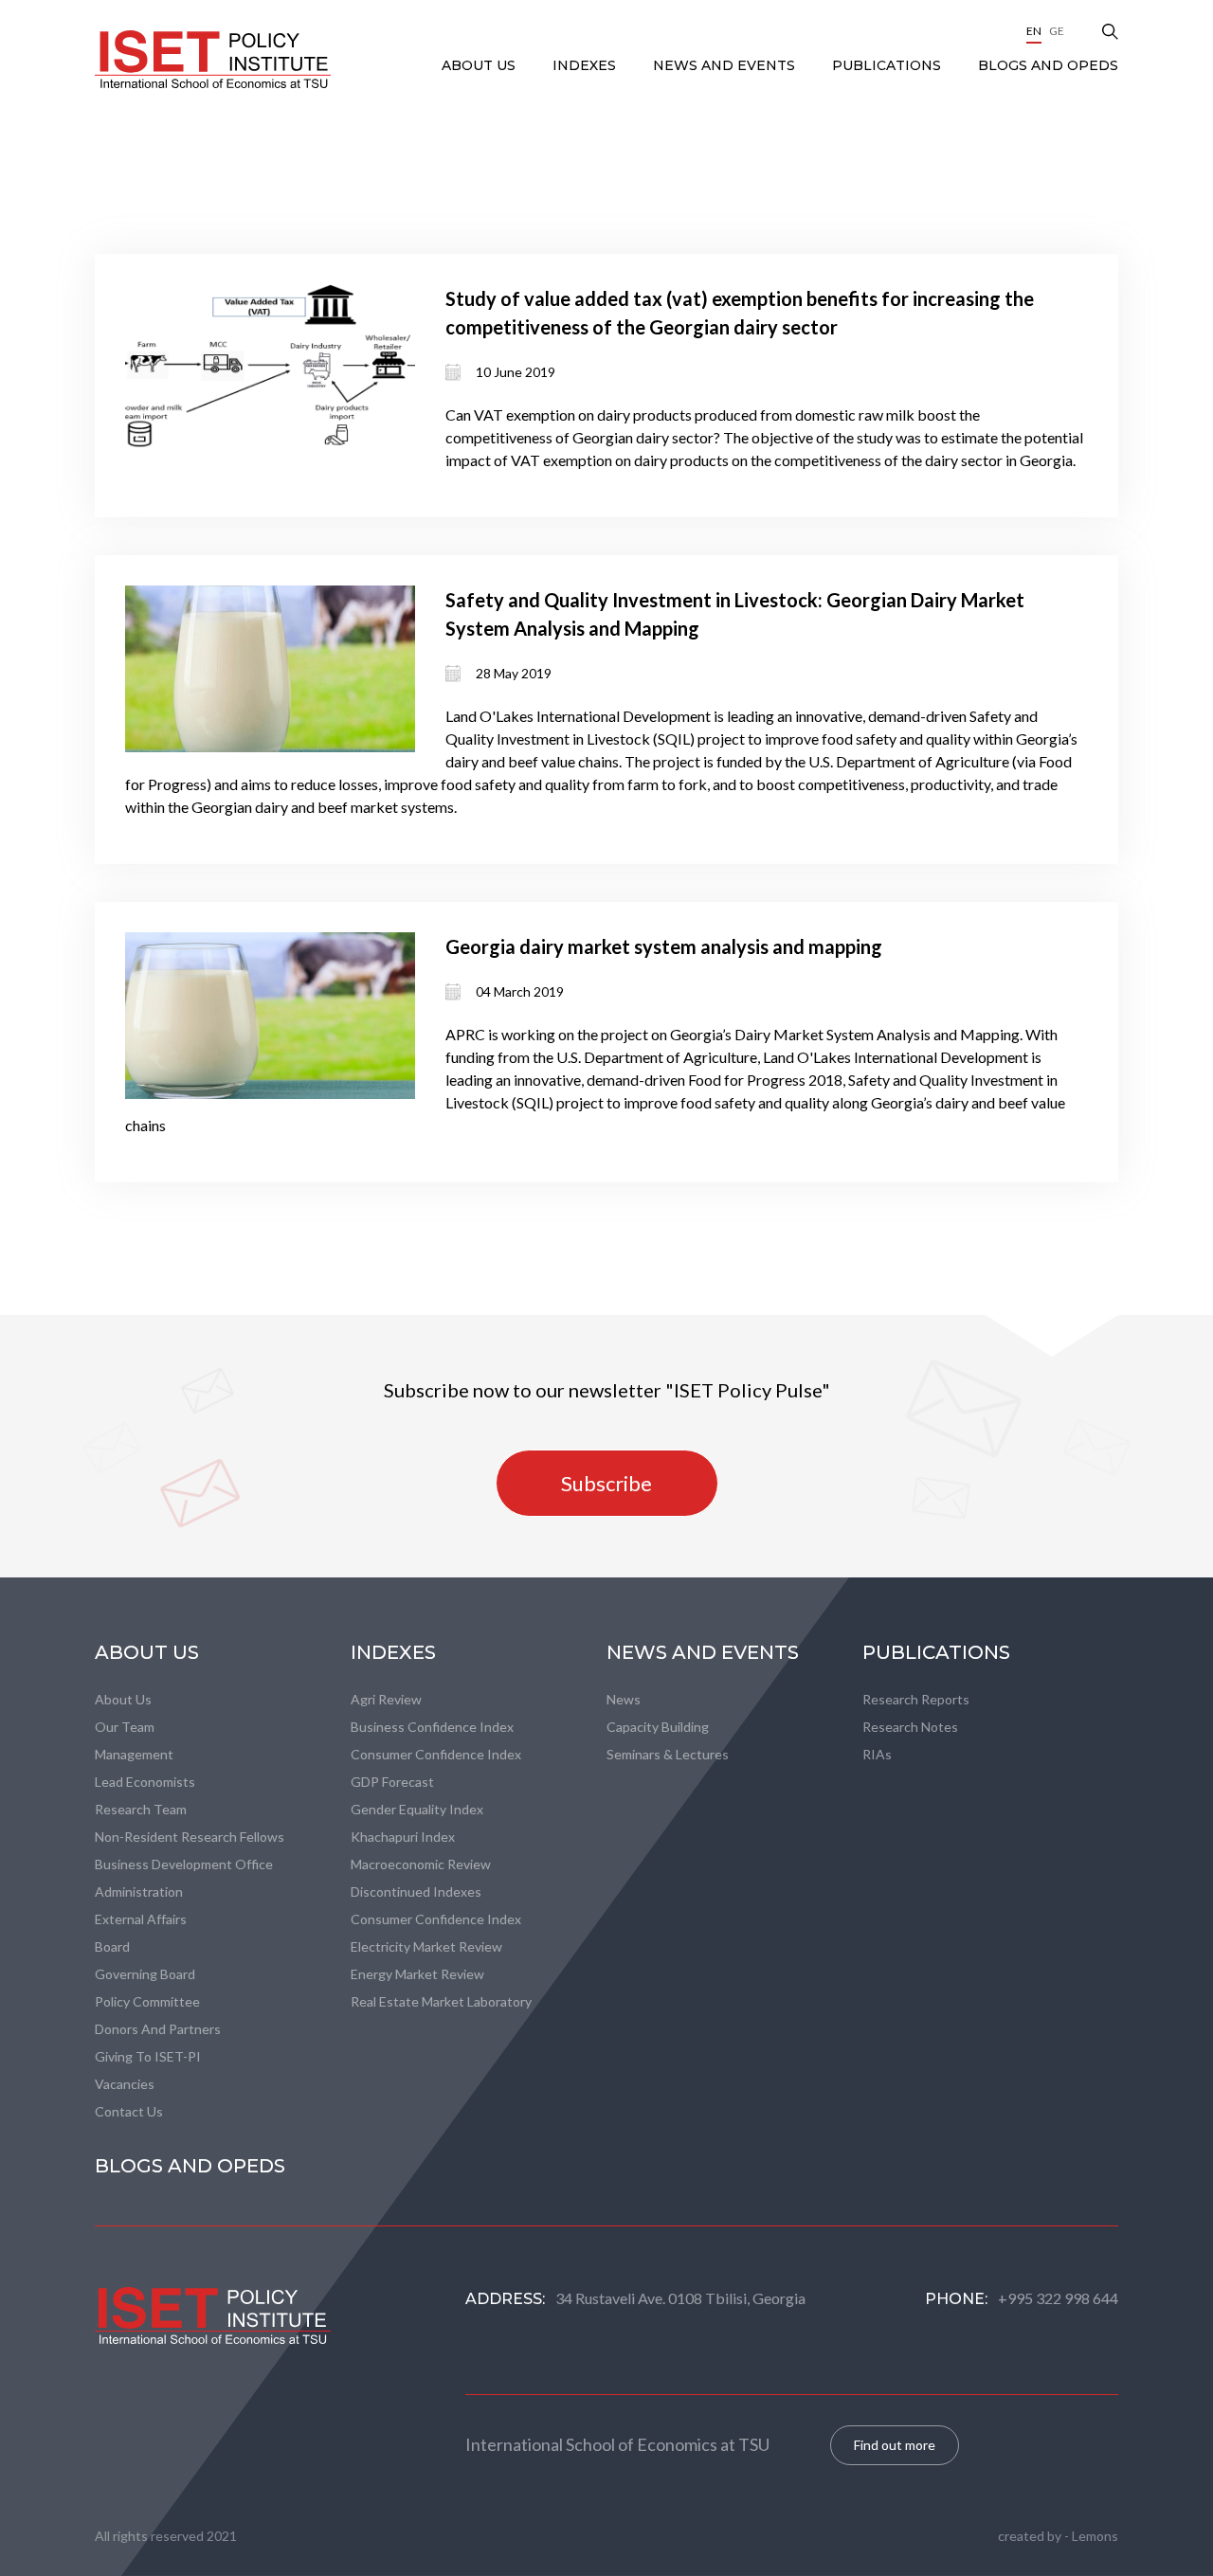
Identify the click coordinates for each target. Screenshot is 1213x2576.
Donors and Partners (158, 2029)
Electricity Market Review (426, 1946)
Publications (888, 65)
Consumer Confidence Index (436, 1754)
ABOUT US (480, 65)
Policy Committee (147, 2001)
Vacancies (125, 2084)
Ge (1057, 31)
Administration (139, 1891)
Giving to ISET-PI (148, 2056)
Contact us (129, 2111)
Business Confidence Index (432, 1727)
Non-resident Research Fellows (190, 1837)
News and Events (726, 65)
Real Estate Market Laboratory (441, 2001)
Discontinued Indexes (416, 1891)
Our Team (125, 1727)
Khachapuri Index (403, 1837)
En (1034, 31)
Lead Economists (145, 1782)
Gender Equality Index (417, 1809)
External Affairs (141, 1919)
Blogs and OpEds (1048, 65)
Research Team (141, 1809)
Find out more (895, 2445)
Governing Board (145, 1974)
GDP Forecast (392, 1782)
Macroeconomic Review (421, 1864)
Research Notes (910, 1727)
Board (112, 1946)
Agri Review (386, 1699)
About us (123, 1699)
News (624, 1699)
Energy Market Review (417, 1974)
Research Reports (916, 1699)
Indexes (586, 65)
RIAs (877, 1754)
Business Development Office (184, 1864)
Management (134, 1754)
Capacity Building (658, 1727)
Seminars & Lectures (668, 1754)
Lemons (1095, 2536)
